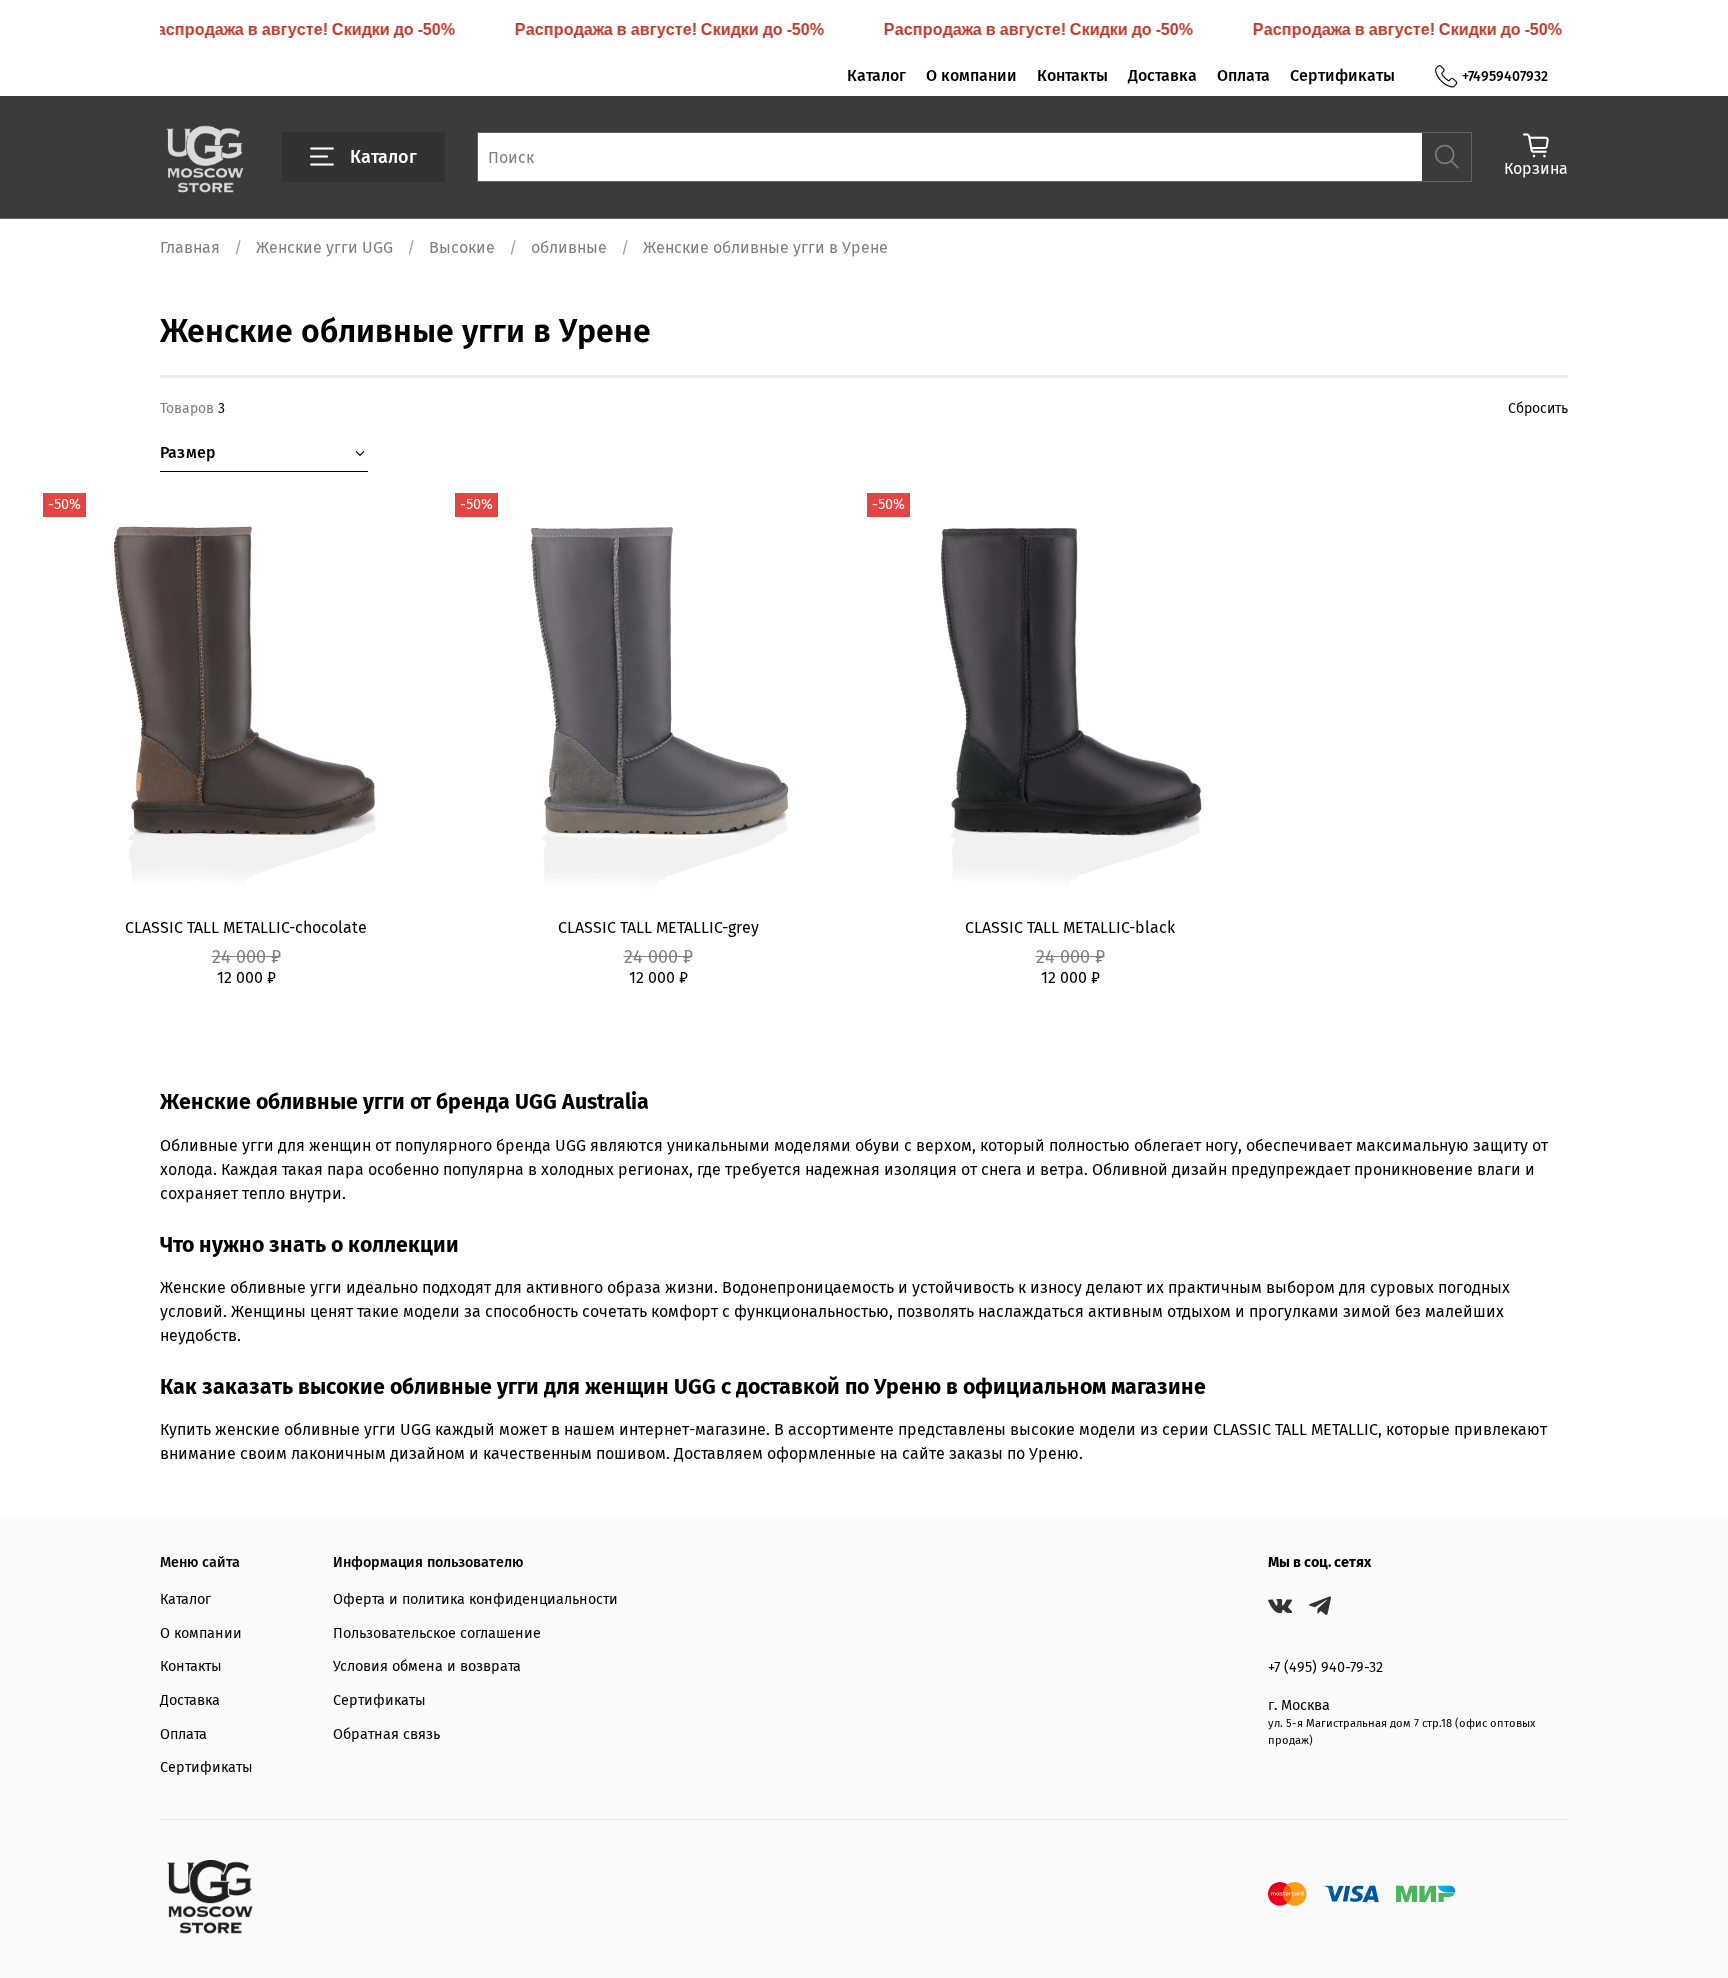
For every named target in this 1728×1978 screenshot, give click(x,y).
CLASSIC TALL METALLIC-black (1070, 927)
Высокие (462, 247)
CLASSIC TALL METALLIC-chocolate (246, 927)
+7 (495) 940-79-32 (1325, 1667)
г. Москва (1299, 1705)
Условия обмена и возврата (427, 1666)
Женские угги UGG (324, 247)
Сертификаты (1342, 75)
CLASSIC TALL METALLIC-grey (658, 927)
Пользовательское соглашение (437, 1633)
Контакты (1072, 75)
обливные (569, 247)
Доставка (1162, 75)
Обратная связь (386, 1734)
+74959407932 (1505, 76)
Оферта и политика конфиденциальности (475, 1599)
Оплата (1243, 75)
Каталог (876, 75)
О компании (971, 75)
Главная (190, 247)
